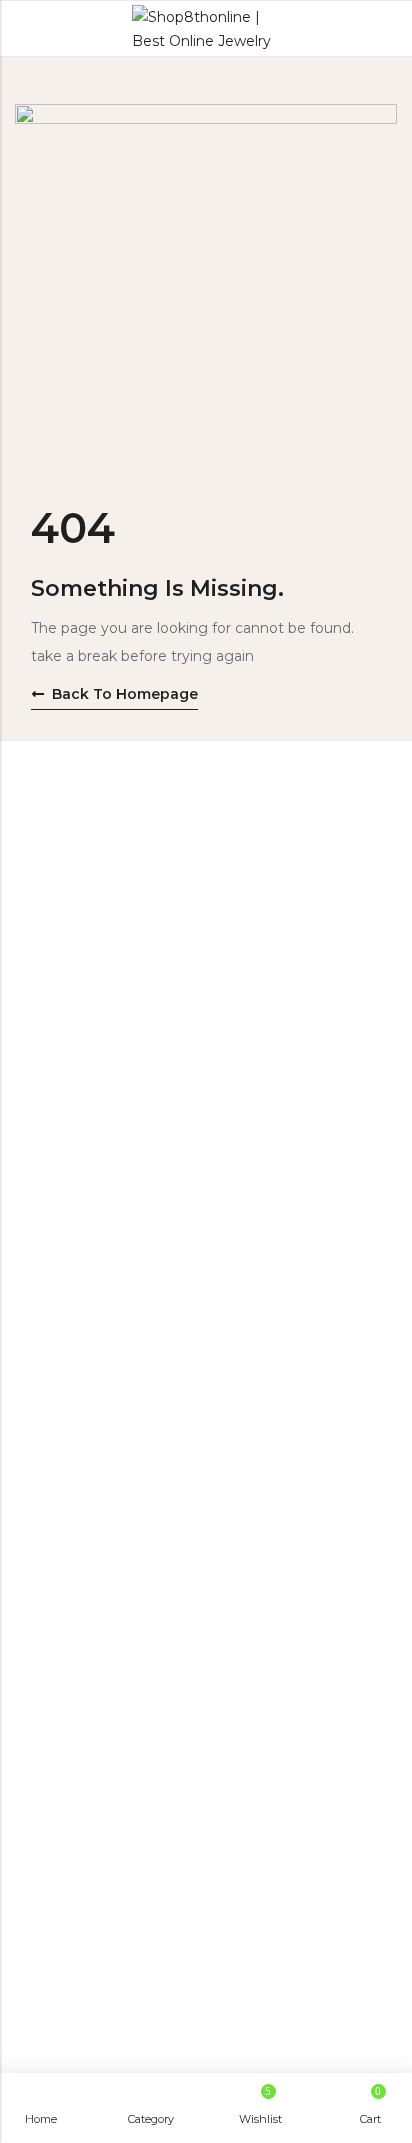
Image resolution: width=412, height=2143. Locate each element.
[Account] (388, 28)
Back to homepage (125, 694)
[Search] (351, 28)
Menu (22, 29)
